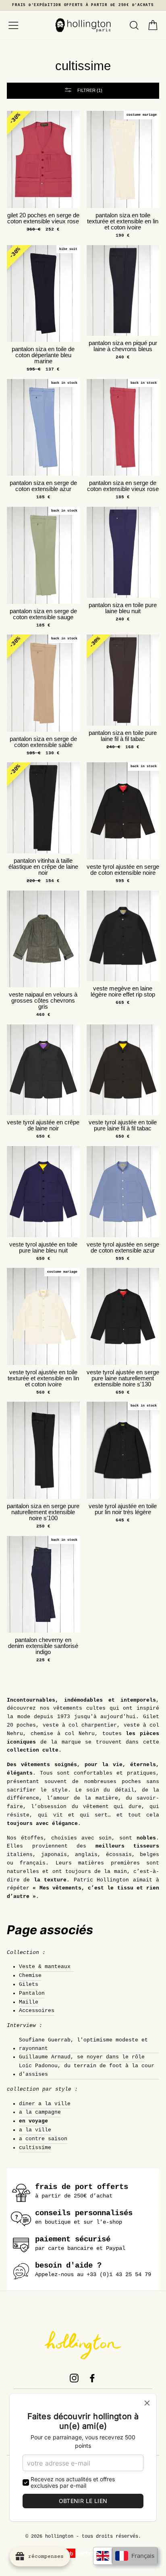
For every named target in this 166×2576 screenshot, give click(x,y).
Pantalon (32, 1993)
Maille (29, 2002)
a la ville (35, 2130)
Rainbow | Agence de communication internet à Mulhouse (83, 2553)
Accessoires (37, 2011)
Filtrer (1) (89, 90)
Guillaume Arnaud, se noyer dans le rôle (82, 2057)
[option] (83, 5)
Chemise (30, 1976)
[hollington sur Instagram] (74, 2378)
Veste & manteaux (46, 1967)
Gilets (29, 1984)
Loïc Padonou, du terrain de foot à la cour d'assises (87, 2070)
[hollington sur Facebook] (92, 2378)
